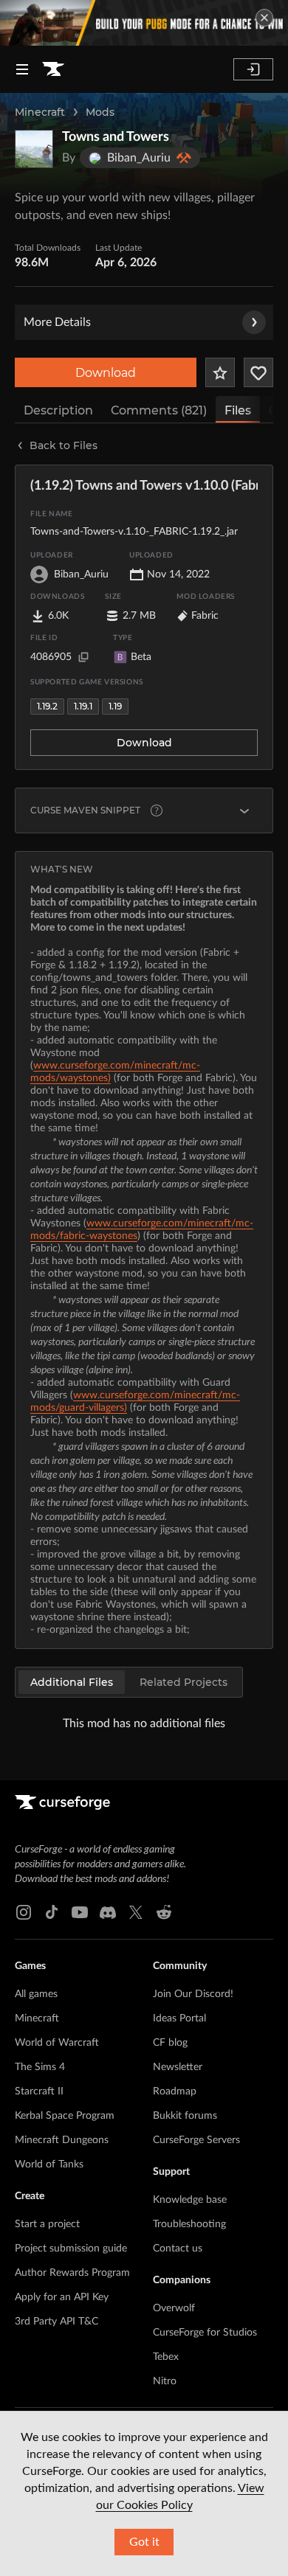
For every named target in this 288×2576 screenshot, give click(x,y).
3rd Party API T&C (56, 2322)
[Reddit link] (164, 1912)
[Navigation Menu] (22, 69)
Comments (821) (159, 410)
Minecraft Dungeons (62, 2140)
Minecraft (40, 112)
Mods (100, 112)
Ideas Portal (179, 2018)
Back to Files (64, 445)
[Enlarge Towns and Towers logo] (34, 149)
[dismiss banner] (264, 18)
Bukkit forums (185, 2116)
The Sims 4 (40, 2067)
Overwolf (174, 2308)
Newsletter (178, 2067)
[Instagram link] (24, 1912)
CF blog (170, 2043)
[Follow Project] (258, 372)
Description (58, 410)
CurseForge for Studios (205, 2333)
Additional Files (72, 1682)
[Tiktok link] (52, 1912)
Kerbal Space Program (65, 2116)
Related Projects (184, 1682)
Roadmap (175, 2091)
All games (36, 1994)
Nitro (165, 2381)
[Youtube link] (80, 1912)
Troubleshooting (189, 2224)
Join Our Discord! (193, 1994)
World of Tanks (49, 2164)
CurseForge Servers (196, 2140)
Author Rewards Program (72, 2273)
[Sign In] (253, 69)
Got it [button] (144, 2542)
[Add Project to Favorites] (220, 372)
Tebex (166, 2357)
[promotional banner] (144, 23)
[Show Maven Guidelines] (244, 810)
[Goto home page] (53, 69)
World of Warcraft (57, 2043)
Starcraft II (39, 2091)
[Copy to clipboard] (83, 657)
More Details (57, 322)
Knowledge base (190, 2200)
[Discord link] (108, 1912)
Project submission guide (71, 2249)
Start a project (47, 2224)
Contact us (178, 2249)
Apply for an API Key (62, 2297)
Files (238, 410)
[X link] (136, 1912)
